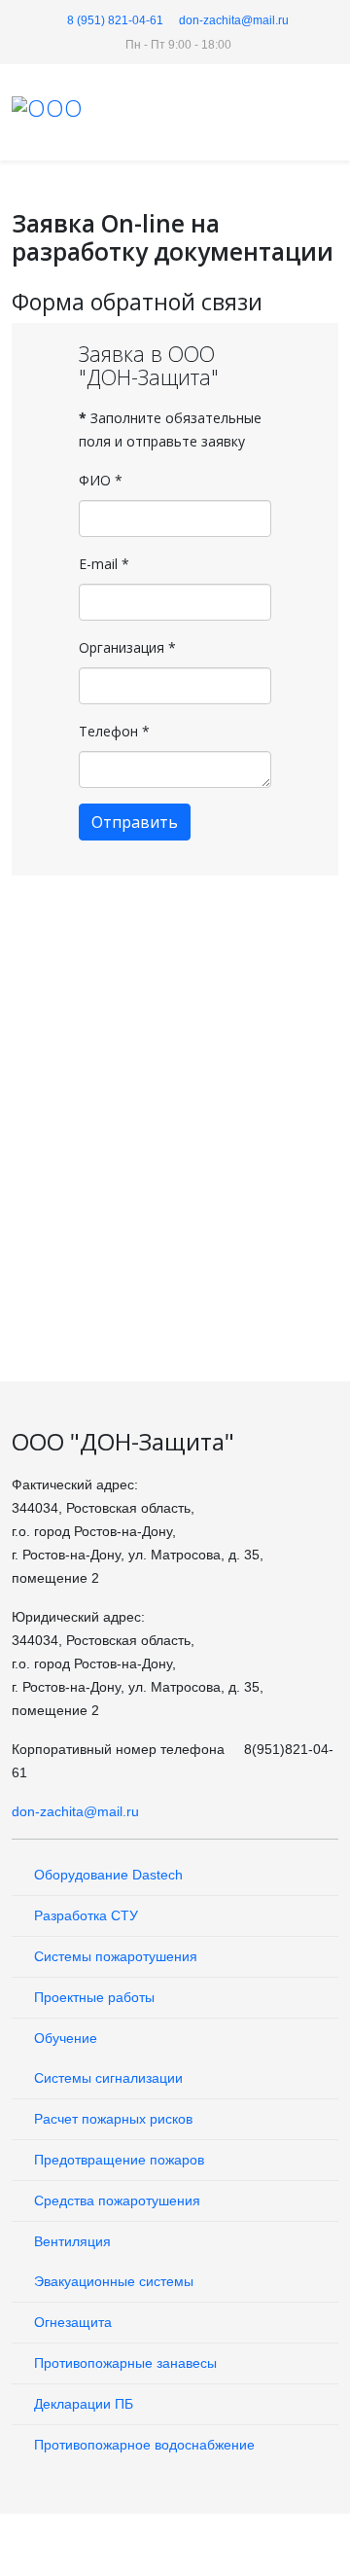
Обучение (64, 2038)
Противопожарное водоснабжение (142, 2445)
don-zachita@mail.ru (234, 20)
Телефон (114, 731)
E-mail (104, 564)
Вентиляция (70, 2241)
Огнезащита (71, 2322)
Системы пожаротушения (114, 1956)
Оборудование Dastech (106, 1875)
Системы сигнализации (106, 2078)
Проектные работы (92, 1997)
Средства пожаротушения (115, 2200)
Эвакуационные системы (112, 2281)
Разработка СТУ (84, 1915)
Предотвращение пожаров (117, 2160)
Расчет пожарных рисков (111, 2119)
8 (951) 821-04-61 (115, 20)
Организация (127, 647)
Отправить (135, 822)
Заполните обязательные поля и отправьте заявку (170, 429)
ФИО (101, 480)
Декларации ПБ (82, 2404)
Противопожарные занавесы (123, 2363)
